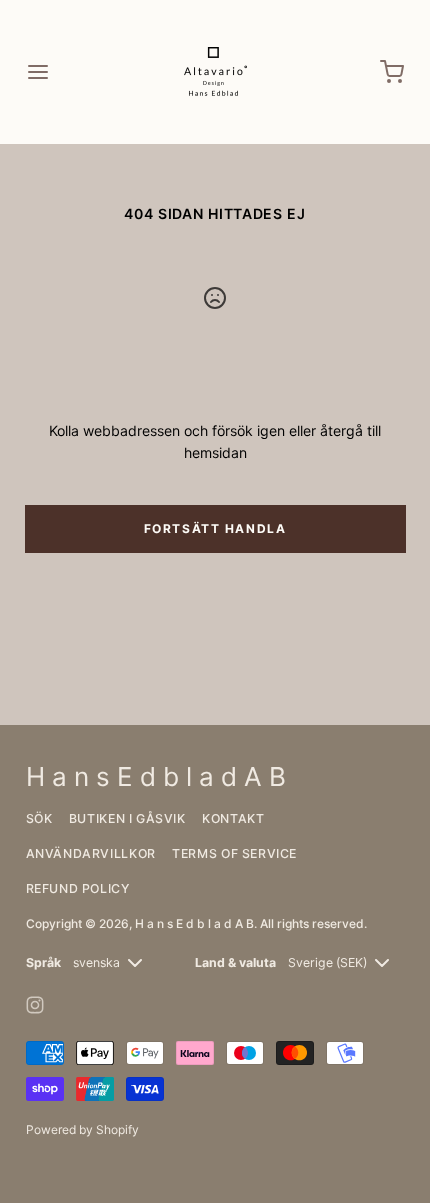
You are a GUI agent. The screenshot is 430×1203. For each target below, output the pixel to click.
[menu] (38, 72)
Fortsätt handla (215, 528)
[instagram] (35, 1005)
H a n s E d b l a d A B (194, 923)
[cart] (393, 72)
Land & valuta (235, 962)
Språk (43, 962)
